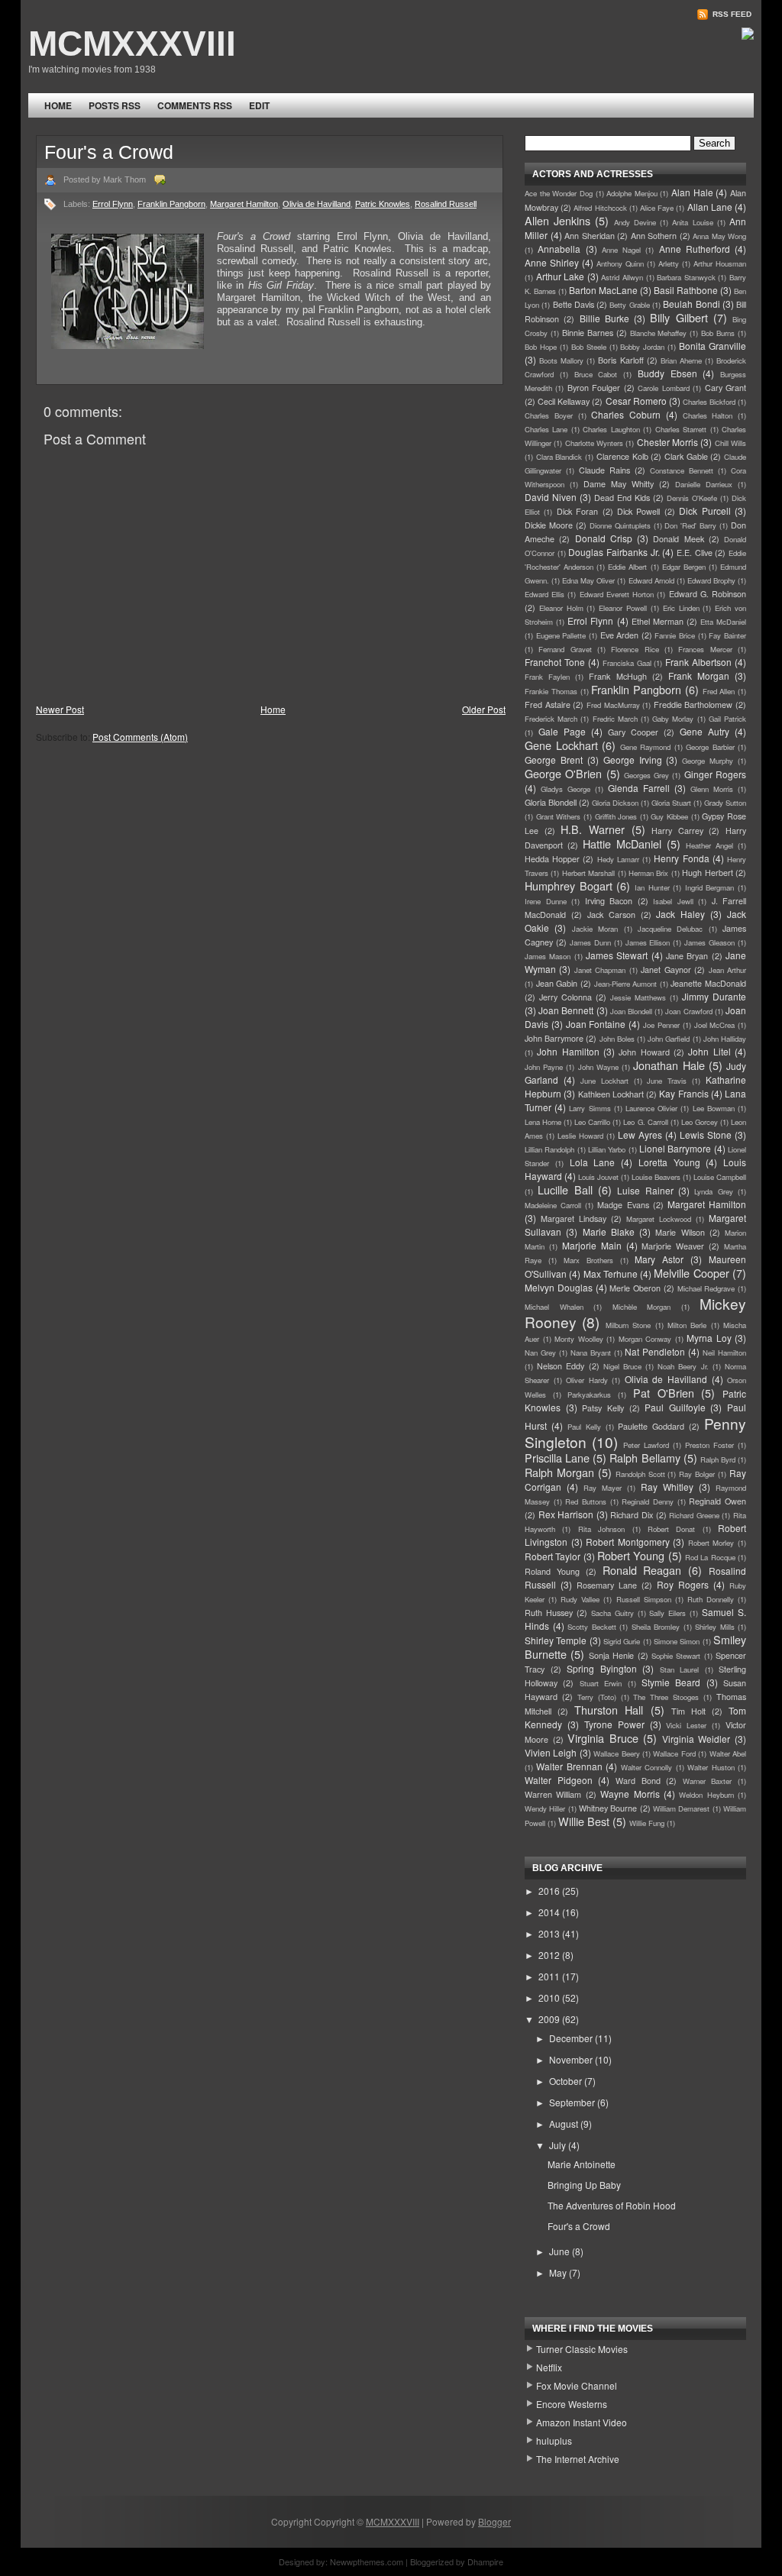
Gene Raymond (646, 747)
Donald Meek (678, 539)
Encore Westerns (572, 2404)
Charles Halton (708, 415)
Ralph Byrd (718, 1459)
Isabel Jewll (673, 901)
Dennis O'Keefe (692, 498)
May (559, 2272)
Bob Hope (541, 347)
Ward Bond (638, 1781)
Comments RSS (195, 105)
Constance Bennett (682, 470)
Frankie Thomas (551, 691)
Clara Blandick (559, 457)
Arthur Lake (561, 276)
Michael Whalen (554, 1307)
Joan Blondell (631, 1011)
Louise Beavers (656, 1177)
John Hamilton (568, 1051)
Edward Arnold (651, 580)
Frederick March (551, 719)
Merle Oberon (635, 1288)
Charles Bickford (709, 402)
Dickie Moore (549, 525)
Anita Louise (692, 222)
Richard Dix (632, 1515)
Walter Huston (711, 1767)
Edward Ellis (544, 594)
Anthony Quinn (620, 263)
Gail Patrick (727, 719)
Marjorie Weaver (673, 1246)
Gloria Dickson (615, 803)
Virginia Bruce (603, 1738)
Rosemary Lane (607, 1585)
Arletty (669, 263)
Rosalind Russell (446, 204)
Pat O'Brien (664, 1393)
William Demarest (681, 1808)
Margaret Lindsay (574, 1219)
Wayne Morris (630, 1794)
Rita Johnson (601, 1529)
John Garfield (669, 1039)
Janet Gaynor (666, 970)
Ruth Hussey (549, 1613)
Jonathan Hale (669, 1065)
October (567, 2081)
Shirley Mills (715, 1627)
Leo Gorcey (700, 1122)
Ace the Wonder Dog (559, 193)
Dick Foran (577, 511)
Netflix (549, 2367)
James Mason (548, 956)
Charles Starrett (681, 429)
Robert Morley (711, 1543)
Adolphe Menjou (632, 193)
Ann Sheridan (590, 236)
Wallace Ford (674, 1753)
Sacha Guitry (612, 1613)
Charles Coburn (626, 414)
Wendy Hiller (545, 1808)
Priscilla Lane (557, 1458)
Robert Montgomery (628, 1542)
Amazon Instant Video (582, 2422)
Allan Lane (710, 207)
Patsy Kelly (603, 1408)
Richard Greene (694, 1515)
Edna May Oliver (588, 580)
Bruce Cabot (596, 374)
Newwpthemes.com (367, 2561)
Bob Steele (589, 347)
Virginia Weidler (696, 1739)
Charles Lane (546, 429)
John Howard (644, 1052)
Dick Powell (638, 511)
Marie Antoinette (582, 2164)
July (559, 2145)
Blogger (494, 2521)
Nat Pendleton (655, 1351)
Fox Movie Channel (577, 2385)
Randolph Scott (640, 1474)
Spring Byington (602, 1668)
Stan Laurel (680, 1669)
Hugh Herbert (707, 873)
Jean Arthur (727, 970)
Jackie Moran (595, 929)
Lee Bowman (714, 1108)
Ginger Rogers (715, 774)
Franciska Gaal (627, 663)
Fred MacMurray (613, 705)
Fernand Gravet (565, 649)
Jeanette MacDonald (708, 983)
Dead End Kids (622, 498)
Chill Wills (730, 443)
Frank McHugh (617, 676)
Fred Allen (719, 691)
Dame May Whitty (619, 484)
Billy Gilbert (679, 317)
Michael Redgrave (706, 1288)
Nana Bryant (591, 1353)
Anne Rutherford (695, 249)
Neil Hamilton (724, 1353)
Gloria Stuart (671, 803)
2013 (550, 1933)
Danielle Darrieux (704, 484)
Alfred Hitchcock (600, 208)
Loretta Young (669, 1162)
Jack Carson (611, 915)
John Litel (709, 1051)
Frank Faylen (547, 677)
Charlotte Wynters (594, 443)
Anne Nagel (621, 250)
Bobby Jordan (642, 347)
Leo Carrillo (592, 1122)
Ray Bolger (697, 1474)
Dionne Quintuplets (620, 525)
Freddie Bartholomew (693, 705)
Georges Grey (646, 775)
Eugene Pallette (561, 635)
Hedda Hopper (552, 859)
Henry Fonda (681, 858)
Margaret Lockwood (659, 1219)
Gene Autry (704, 731)
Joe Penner (661, 1025)
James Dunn (590, 942)
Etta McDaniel (723, 622)
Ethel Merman (658, 621)
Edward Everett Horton (617, 594)
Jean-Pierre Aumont (626, 984)
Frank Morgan (699, 676)
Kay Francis (683, 1093)
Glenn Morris (712, 789)
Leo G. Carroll (645, 1122)
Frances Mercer (705, 649)
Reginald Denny (648, 1501)
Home (58, 105)
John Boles (617, 1039)
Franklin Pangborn (171, 204)
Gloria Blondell (551, 802)
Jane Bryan (687, 956)
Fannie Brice (675, 635)
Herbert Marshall (588, 873)
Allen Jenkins (557, 220)
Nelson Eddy (561, 1366)
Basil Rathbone (686, 290)
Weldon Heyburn (706, 1795)
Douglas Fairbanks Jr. (614, 552)
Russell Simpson (644, 1599)
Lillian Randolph (549, 1149)
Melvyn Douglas (559, 1287)
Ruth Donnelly (711, 1599)
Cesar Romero (636, 401)
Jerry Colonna (565, 997)
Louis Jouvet (598, 1177)
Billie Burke (604, 318)
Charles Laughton (611, 429)
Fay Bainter (727, 635)
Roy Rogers (683, 1584)
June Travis (667, 1081)
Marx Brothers (588, 1260)
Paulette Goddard (651, 1426)
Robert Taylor (553, 1556)
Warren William (553, 1794)
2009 (550, 2019)
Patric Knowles (383, 204)
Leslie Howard (580, 1136)
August (565, 2124)
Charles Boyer (549, 415)
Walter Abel (728, 1753)
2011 (550, 1976)
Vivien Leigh (551, 1752)
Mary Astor (659, 1259)
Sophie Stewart (676, 1656)
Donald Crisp (604, 538)
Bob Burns (718, 333)
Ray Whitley (667, 1487)
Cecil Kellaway (564, 401)
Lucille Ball (565, 1189)
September (573, 2102)
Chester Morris (667, 442)
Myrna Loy (709, 1338)
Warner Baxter (708, 1781)
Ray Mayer (603, 1488)
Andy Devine (635, 222)
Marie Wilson (680, 1232)
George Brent (554, 760)
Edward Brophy (711, 580)
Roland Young (552, 1571)
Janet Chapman (600, 970)
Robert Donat (671, 1529)
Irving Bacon (609, 901)
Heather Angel (709, 845)
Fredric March (615, 719)
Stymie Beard (671, 1682)
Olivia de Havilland (317, 204)
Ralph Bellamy (645, 1458)
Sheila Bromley (656, 1627)
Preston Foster (709, 1445)
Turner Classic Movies (582, 2349)
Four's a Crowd (109, 152)
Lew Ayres (640, 1134)
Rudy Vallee (580, 1599)
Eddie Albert (627, 567)
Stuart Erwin (601, 1683)
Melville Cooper (691, 1273)
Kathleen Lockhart (611, 1094)
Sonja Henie (611, 1655)
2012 (550, 1955)
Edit (259, 105)
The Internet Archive (578, 2459)
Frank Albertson (698, 662)
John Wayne (598, 1067)
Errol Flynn (113, 204)
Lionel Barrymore (675, 1148)
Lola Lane (593, 1162)
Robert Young (631, 1555)
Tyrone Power (614, 1724)
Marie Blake (609, 1231)
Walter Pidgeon (559, 1780)
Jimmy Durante (714, 996)
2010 (550, 1997)
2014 (550, 1912)
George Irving (633, 760)
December (572, 2038)
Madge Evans (623, 1205)
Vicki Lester (686, 1725)
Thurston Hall (609, 1710)
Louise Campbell (720, 1177)
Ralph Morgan (559, 1472)
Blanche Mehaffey (659, 333)
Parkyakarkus (589, 1395)
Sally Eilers (667, 1613)
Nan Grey (540, 1353)
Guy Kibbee (669, 816)
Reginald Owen (717, 1501)
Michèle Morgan (642, 1307)
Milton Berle (687, 1325)
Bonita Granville (713, 346)
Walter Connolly (646, 1767)
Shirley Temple (556, 1640)
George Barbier (710, 747)
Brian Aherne (681, 360)
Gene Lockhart (561, 745)
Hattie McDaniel (622, 844)
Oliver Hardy (587, 1380)
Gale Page (562, 731)
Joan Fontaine (596, 1024)
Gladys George (565, 789)
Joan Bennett (566, 1010)
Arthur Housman (720, 263)
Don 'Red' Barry (690, 525)
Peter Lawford (646, 1445)
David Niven (551, 497)
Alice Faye (657, 208)
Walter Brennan (569, 1766)
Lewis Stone (706, 1134)
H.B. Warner (593, 829)
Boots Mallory (561, 360)
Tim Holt (688, 1711)
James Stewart (617, 955)
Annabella (559, 249)
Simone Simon (677, 1641)
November (572, 2059)
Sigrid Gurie (622, 1641)
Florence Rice (635, 649)
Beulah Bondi (691, 304)
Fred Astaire (548, 705)
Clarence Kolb (622, 456)
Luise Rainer (645, 1190)
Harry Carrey (677, 831)
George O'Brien (563, 773)
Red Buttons (586, 1501)
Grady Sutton (725, 803)
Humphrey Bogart (569, 886)
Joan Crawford (688, 1011)
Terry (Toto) (597, 1697)
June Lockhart (604, 1081)
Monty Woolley (579, 1339)
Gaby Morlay (673, 719)
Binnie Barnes (588, 333)
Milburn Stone (628, 1325)
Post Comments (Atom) (140, 737)
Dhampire (485, 2561)
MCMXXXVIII (132, 44)
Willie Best (584, 1821)
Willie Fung (647, 1823)
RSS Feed (731, 14)
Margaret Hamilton (244, 204)
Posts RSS (115, 105)
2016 (550, 1891)
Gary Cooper (633, 732)
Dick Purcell (704, 511)
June (561, 2251)
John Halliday (725, 1039)
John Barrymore (554, 1038)
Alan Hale (692, 192)
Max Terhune (611, 1273)
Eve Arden (620, 635)
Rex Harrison (566, 1514)
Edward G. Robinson (708, 594)
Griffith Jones (616, 816)
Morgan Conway (645, 1339)
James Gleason (709, 942)
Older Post (484, 709)
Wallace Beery (616, 1753)
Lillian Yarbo (607, 1149)
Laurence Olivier (651, 1108)
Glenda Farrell (639, 788)
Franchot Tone (555, 662)
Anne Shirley (552, 262)
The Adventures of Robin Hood (612, 2205)
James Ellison (648, 942)
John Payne (544, 1067)
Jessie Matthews (638, 997)
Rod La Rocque (710, 1557)
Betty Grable (629, 305)
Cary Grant (725, 388)
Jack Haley (680, 914)
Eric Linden (681, 608)
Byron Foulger (594, 388)
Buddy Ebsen (667, 373)
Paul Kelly (584, 1427)
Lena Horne (543, 1122)
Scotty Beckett (592, 1627)
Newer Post (60, 709)
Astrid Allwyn (622, 277)
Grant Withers (559, 816)
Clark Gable (686, 456)
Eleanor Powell (623, 608)
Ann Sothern (654, 236)
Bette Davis (574, 304)
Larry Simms (590, 1108)
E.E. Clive (695, 553)
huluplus (554, 2440)
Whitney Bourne (608, 1808)
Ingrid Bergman (710, 887)
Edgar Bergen (684, 567)
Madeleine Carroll (553, 1205)
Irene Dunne (546, 901)
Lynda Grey (713, 1191)
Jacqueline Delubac (670, 929)
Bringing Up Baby (584, 2185)
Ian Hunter (652, 887)
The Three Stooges (666, 1697)
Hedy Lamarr (618, 859)
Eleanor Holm (561, 608)
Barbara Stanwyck (686, 277)
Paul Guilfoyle (675, 1407)
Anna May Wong (719, 236)
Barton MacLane (603, 290)
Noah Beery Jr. (683, 1366)
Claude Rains (604, 470)
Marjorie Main (592, 1245)
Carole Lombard (663, 388)
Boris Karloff (620, 360)
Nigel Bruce (622, 1366)
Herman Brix (648, 873)
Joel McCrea (715, 1025)
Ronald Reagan (642, 1570)
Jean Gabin (557, 983)
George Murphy (708, 761)
